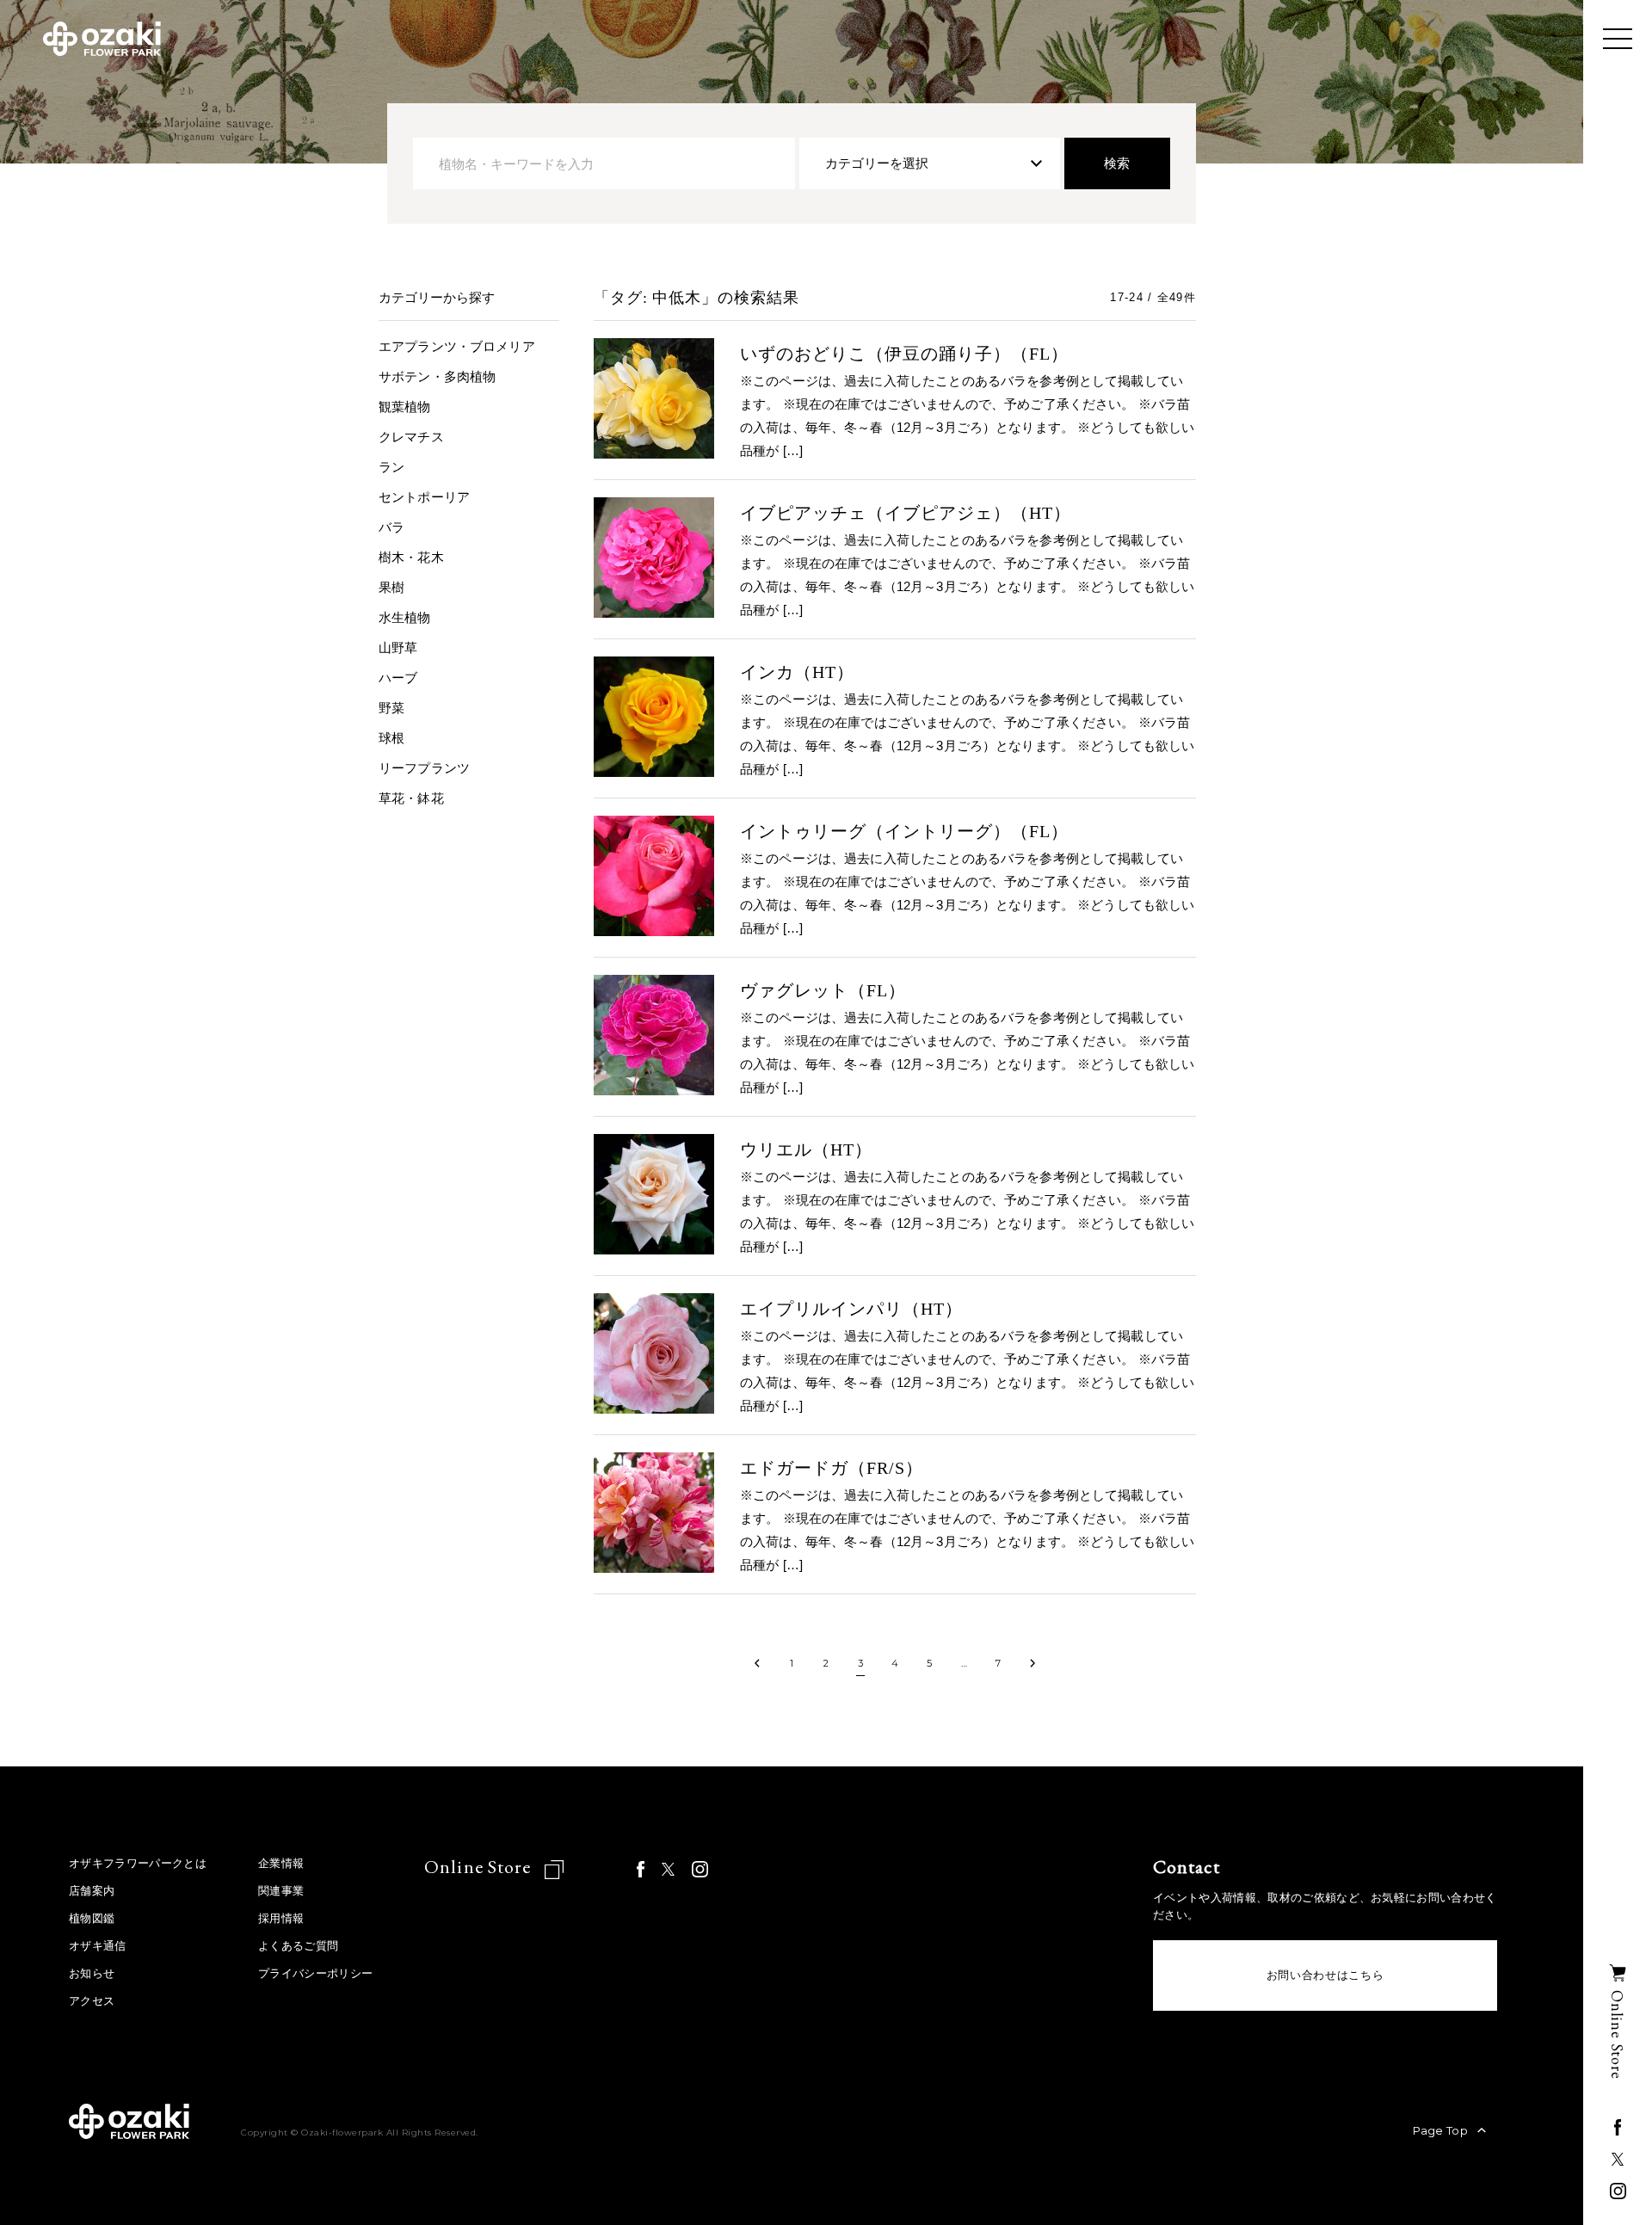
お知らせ (92, 1973)
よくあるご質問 (298, 1946)
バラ (391, 527)
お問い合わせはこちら (1325, 1975)
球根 (391, 738)
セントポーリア (424, 497)
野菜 (391, 708)
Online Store (480, 1867)
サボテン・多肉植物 (437, 376)
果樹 (391, 587)
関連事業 (281, 1891)
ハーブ (398, 678)
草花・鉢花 (411, 798)
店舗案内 (92, 1891)
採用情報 (281, 1918)
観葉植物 (405, 407)
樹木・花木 (411, 557)
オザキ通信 (98, 1946)
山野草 (398, 647)
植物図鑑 (92, 1918)
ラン (391, 467)
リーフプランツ (424, 768)
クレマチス (411, 437)
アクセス (92, 2001)
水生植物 (405, 617)
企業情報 (281, 1863)
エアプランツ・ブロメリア (457, 346)
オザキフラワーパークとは (138, 1863)
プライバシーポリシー (315, 1973)
